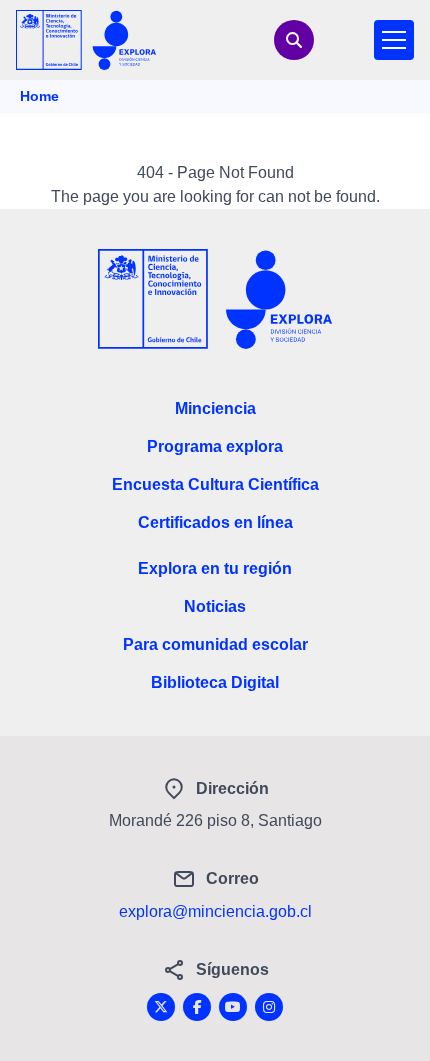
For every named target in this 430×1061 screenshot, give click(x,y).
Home (39, 96)
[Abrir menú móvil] (394, 40)
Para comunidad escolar (215, 644)
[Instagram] (269, 1007)
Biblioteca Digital (215, 682)
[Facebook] (197, 1007)
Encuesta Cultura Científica (215, 484)
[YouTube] (233, 1007)
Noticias (215, 606)
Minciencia (215, 408)
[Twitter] (161, 1007)
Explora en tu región (215, 568)
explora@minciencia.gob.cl (215, 911)
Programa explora (215, 446)
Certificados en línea (215, 522)
